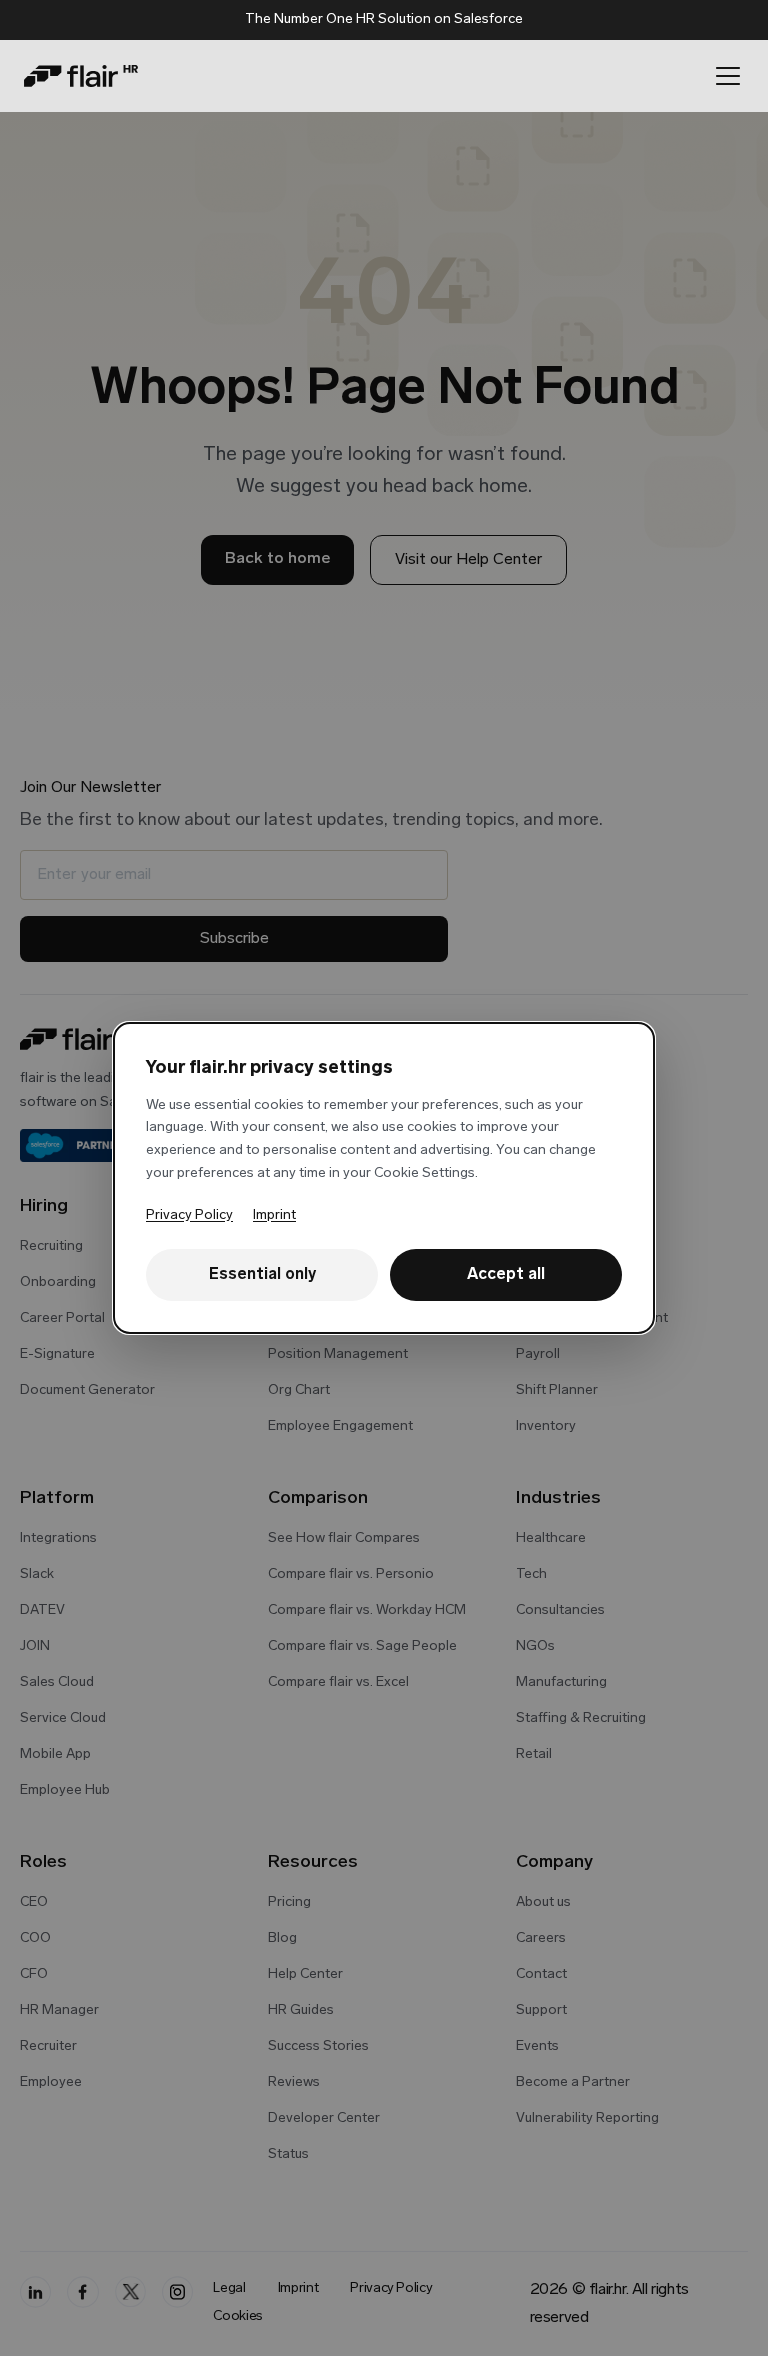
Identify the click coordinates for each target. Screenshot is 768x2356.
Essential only (262, 1275)
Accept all (506, 1275)
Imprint (274, 1215)
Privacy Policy (189, 1215)
